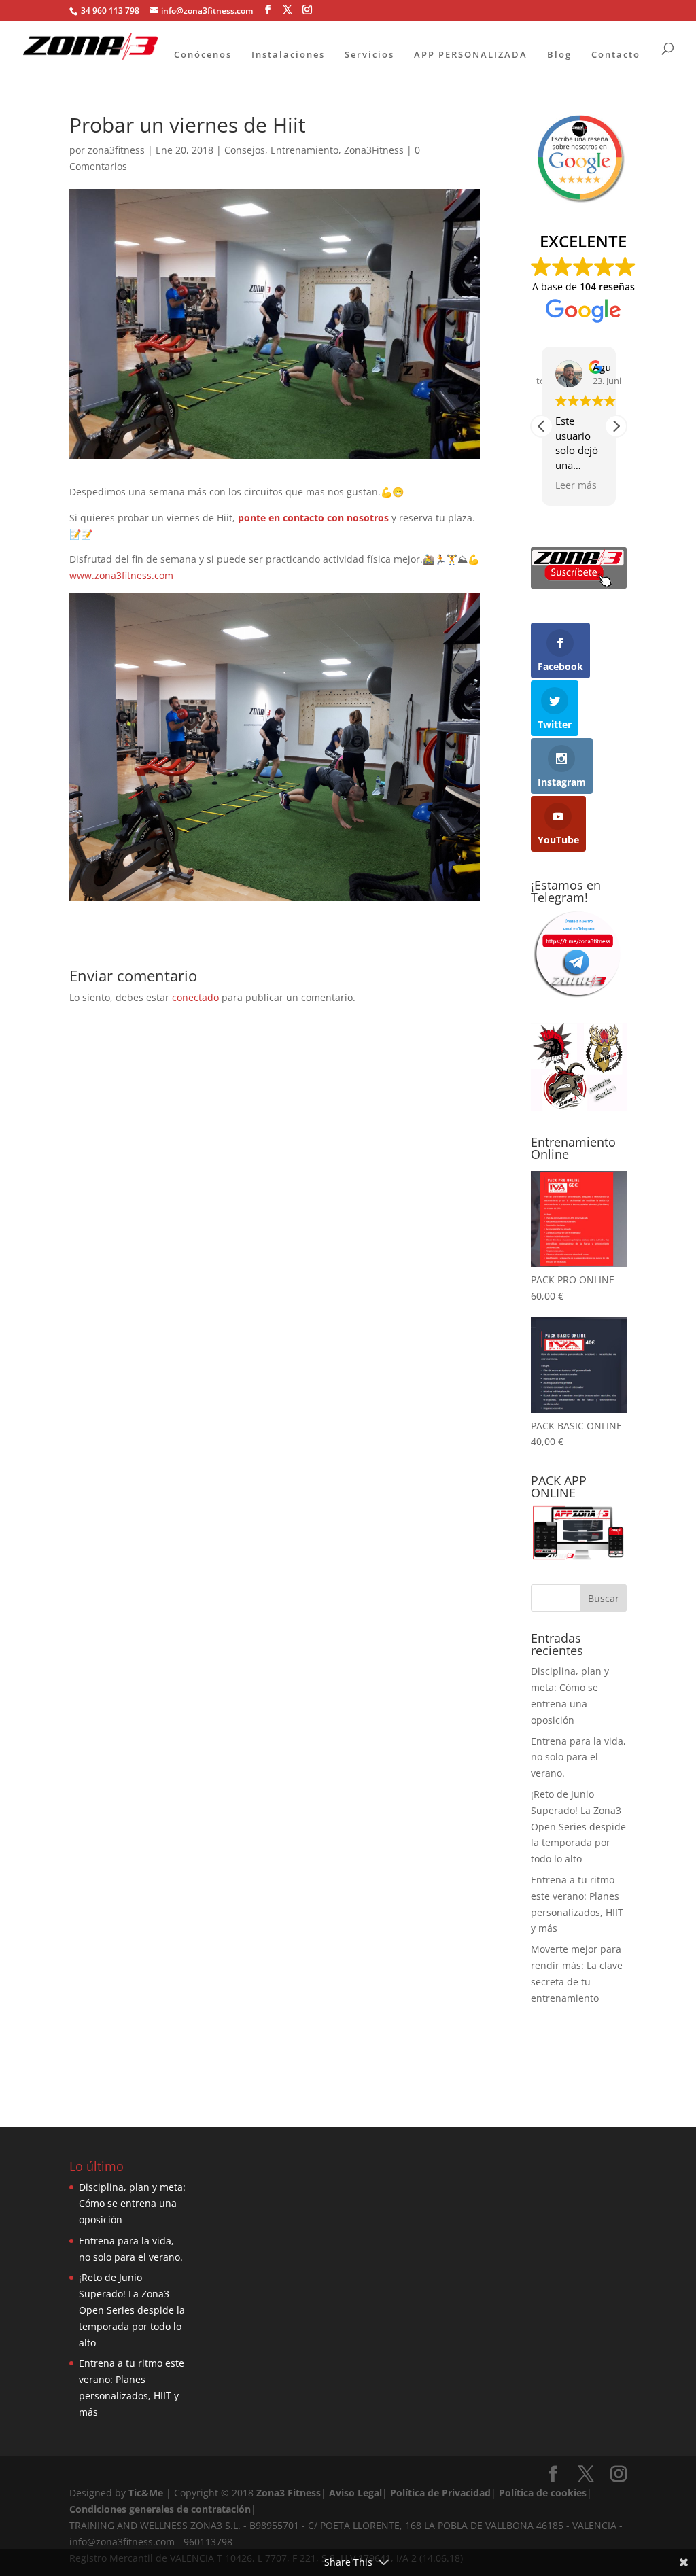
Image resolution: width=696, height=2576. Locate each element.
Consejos (245, 150)
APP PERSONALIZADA (471, 54)
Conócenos (203, 54)
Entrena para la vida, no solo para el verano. (578, 1757)
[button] (616, 426)
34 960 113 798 (109, 11)
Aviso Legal (355, 2493)
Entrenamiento (304, 150)
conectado (195, 997)
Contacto (616, 54)
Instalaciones (288, 54)
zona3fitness (116, 150)
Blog (559, 54)
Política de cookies (543, 2493)
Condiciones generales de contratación (160, 2509)
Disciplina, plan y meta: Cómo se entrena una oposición (132, 2203)
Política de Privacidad (440, 2493)
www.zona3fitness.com (121, 575)
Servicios (369, 54)
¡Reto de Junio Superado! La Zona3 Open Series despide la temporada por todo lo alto (578, 1826)
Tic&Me (146, 2493)
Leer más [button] (576, 485)
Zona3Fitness (374, 150)
